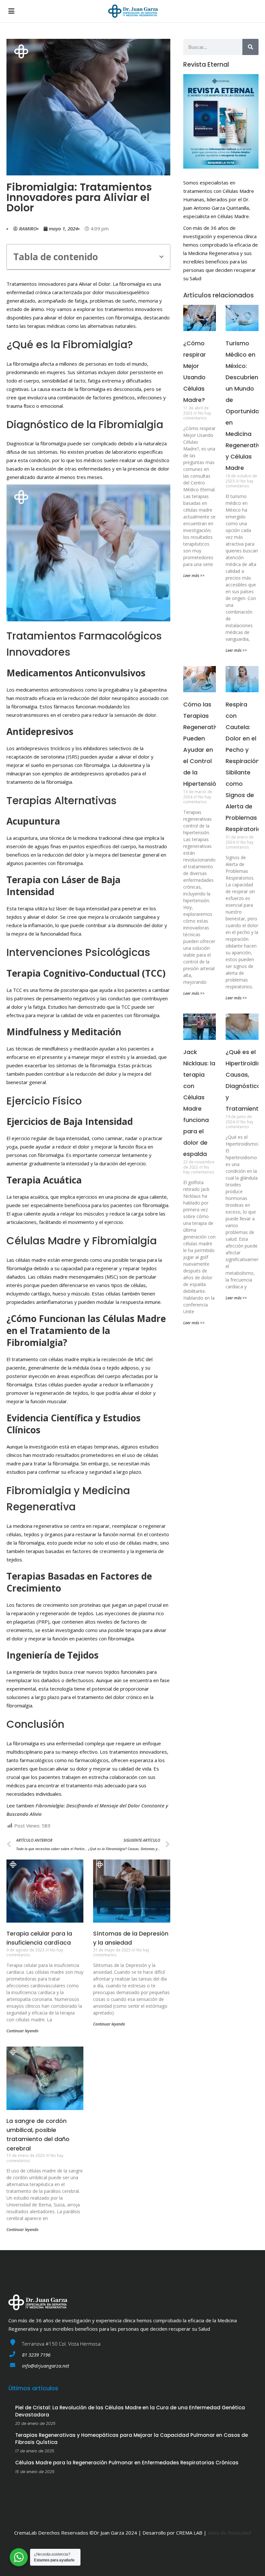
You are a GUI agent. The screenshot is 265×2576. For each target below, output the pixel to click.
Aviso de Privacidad (229, 2533)
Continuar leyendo (22, 2031)
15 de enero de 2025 (35, 2472)
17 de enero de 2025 (35, 2451)
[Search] (250, 47)
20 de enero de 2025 (35, 2423)
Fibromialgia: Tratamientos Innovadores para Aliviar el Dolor (79, 197)
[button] (161, 257)
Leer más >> (194, 576)
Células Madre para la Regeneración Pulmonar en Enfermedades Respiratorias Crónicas (127, 2463)
